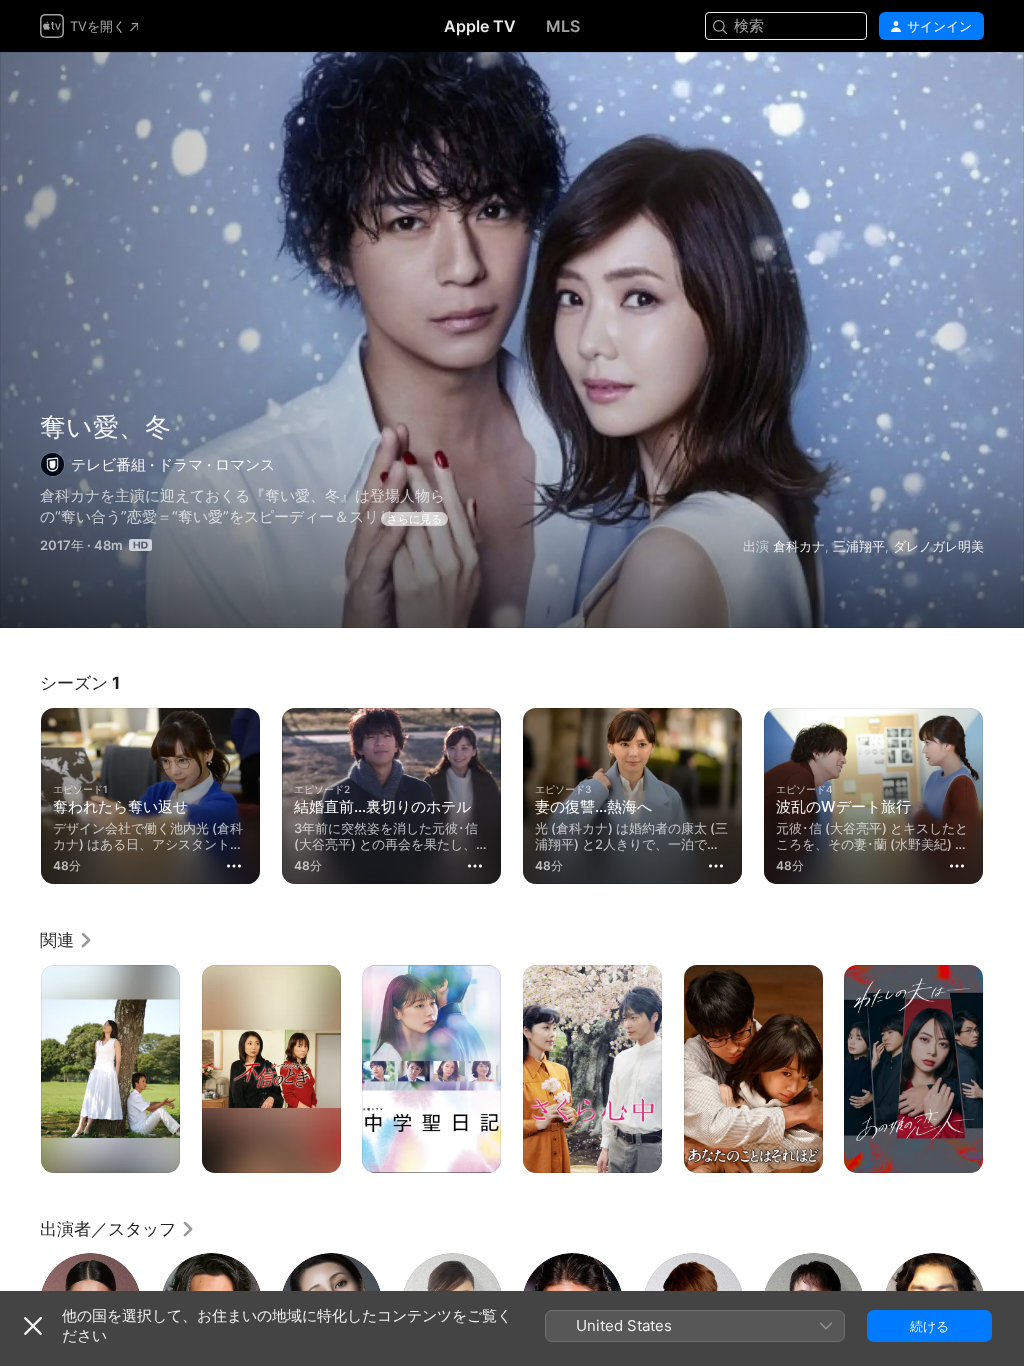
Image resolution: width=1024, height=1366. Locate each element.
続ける (929, 1326)
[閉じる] (33, 1326)
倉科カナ (799, 546)
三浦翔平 (859, 546)
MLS (563, 26)
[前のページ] (20, 792)
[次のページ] (1004, 792)
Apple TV (480, 26)
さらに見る (414, 519)
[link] (67, 940)
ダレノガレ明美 (938, 546)
